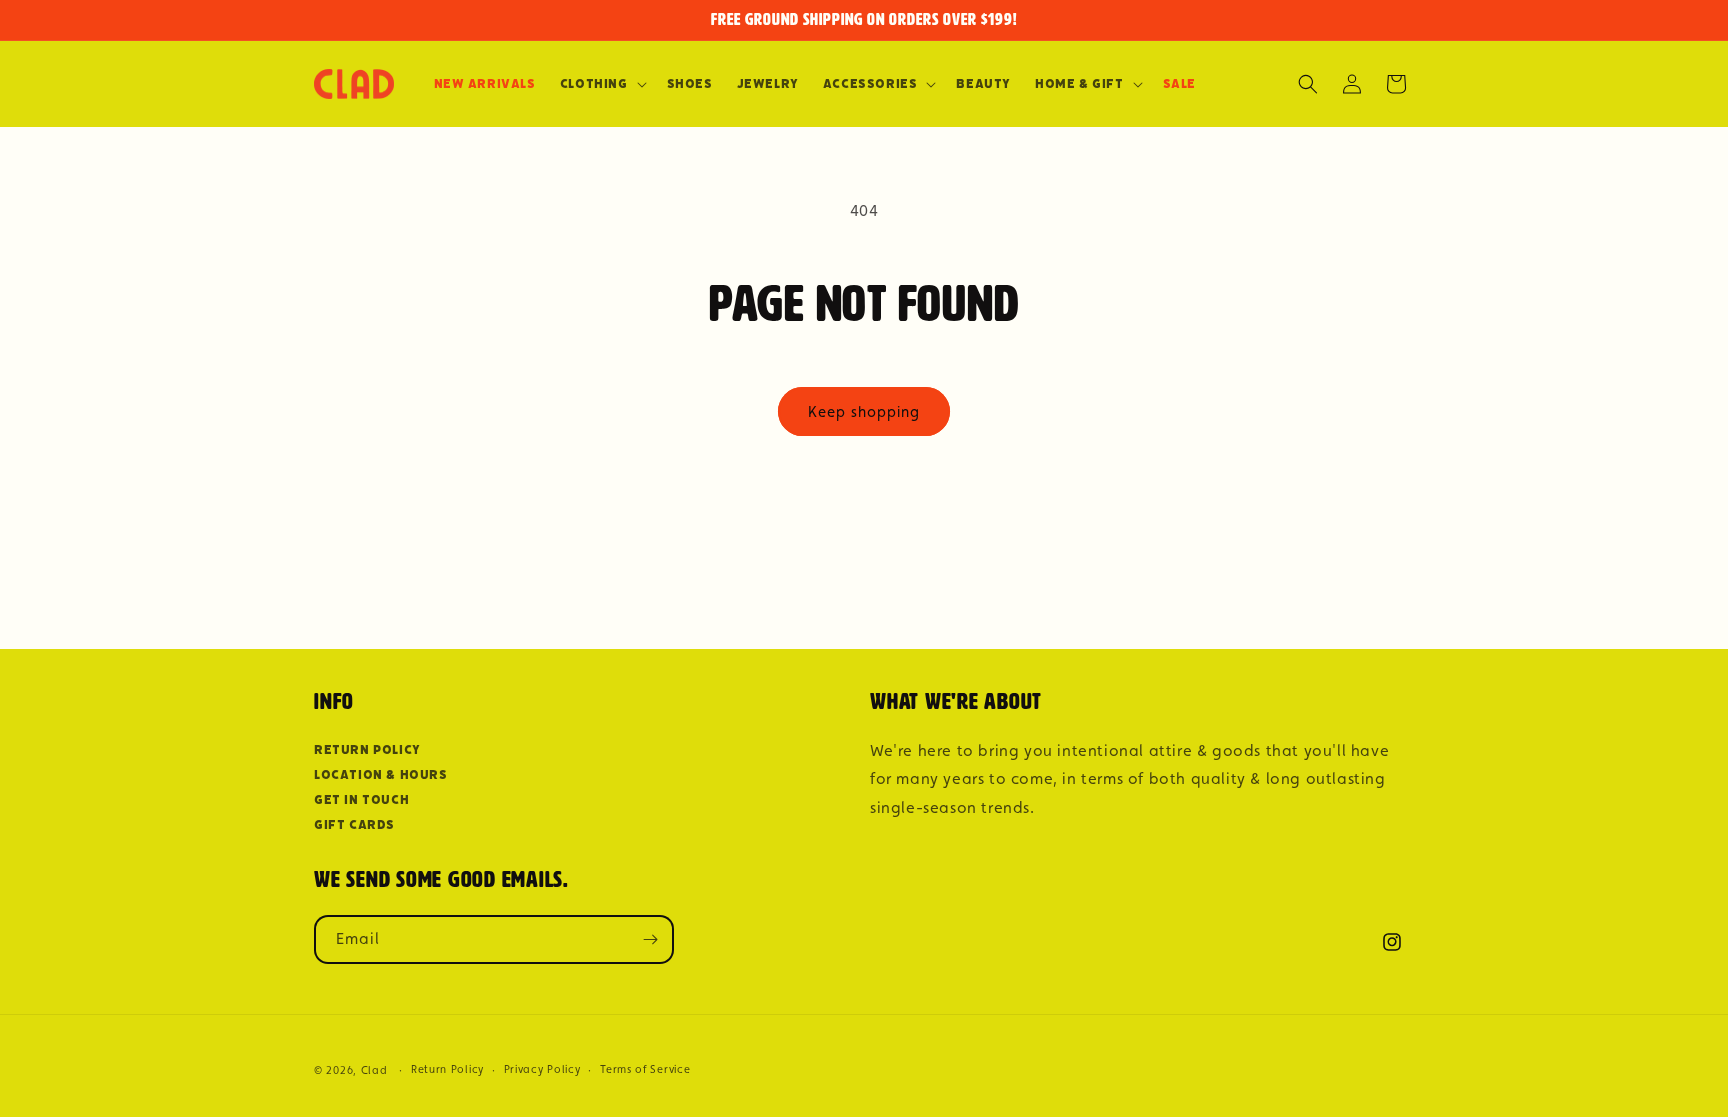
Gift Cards (354, 824)
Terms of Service (645, 1069)
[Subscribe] (650, 939)
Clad (374, 1070)
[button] (601, 84)
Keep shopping (864, 411)
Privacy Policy (542, 1069)
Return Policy (367, 749)
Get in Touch (361, 799)
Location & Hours (381, 774)
